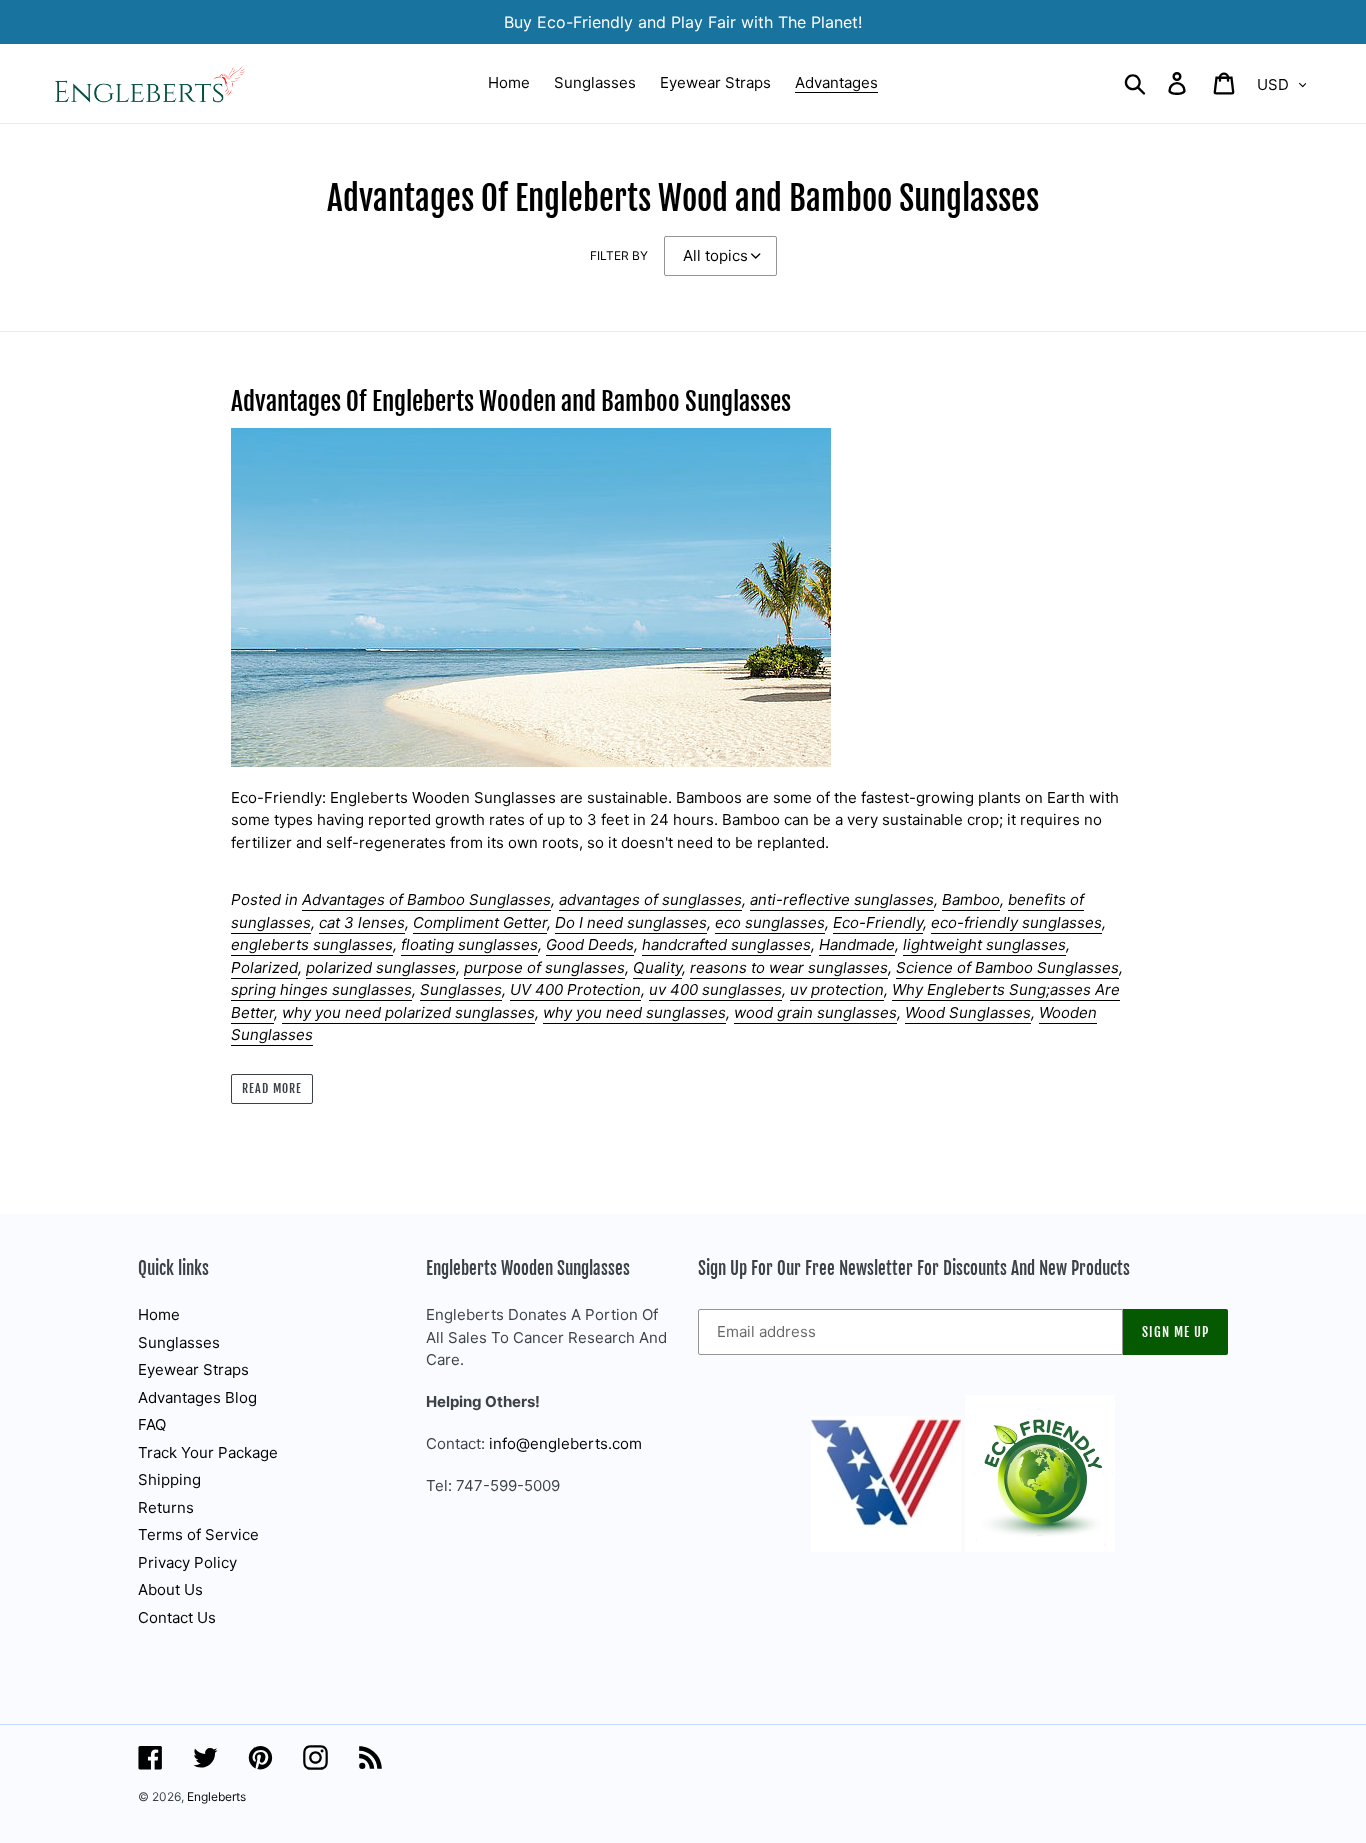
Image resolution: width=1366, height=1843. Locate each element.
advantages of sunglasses (650, 899)
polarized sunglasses (381, 967)
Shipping (169, 1479)
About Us (170, 1589)
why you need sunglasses (634, 1012)
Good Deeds (590, 944)
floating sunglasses (469, 944)
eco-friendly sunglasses (1016, 922)
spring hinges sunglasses (321, 989)
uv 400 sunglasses (715, 989)
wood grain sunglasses (815, 1012)
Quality (657, 967)
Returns (166, 1507)
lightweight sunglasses (984, 944)
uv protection (837, 989)
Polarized (264, 967)
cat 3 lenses (362, 922)
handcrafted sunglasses (726, 944)
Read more (272, 1088)
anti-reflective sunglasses (842, 899)
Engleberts (216, 1796)
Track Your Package (208, 1452)
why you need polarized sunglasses (408, 1012)
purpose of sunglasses (544, 967)
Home (159, 1314)
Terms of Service (198, 1534)
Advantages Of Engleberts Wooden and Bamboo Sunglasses (511, 401)
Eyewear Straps (193, 1369)
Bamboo (971, 899)
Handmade (857, 944)
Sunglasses (461, 989)
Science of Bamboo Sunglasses (1007, 967)
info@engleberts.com (565, 1443)
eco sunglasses (770, 922)
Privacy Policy (187, 1562)
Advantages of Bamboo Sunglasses (426, 899)
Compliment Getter (480, 922)
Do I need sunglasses (631, 922)
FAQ (152, 1424)
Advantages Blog (197, 1397)
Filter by (619, 255)
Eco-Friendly (878, 922)
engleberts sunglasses (312, 944)
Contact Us (177, 1617)
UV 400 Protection (575, 989)
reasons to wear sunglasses (789, 967)
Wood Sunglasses (968, 1012)
